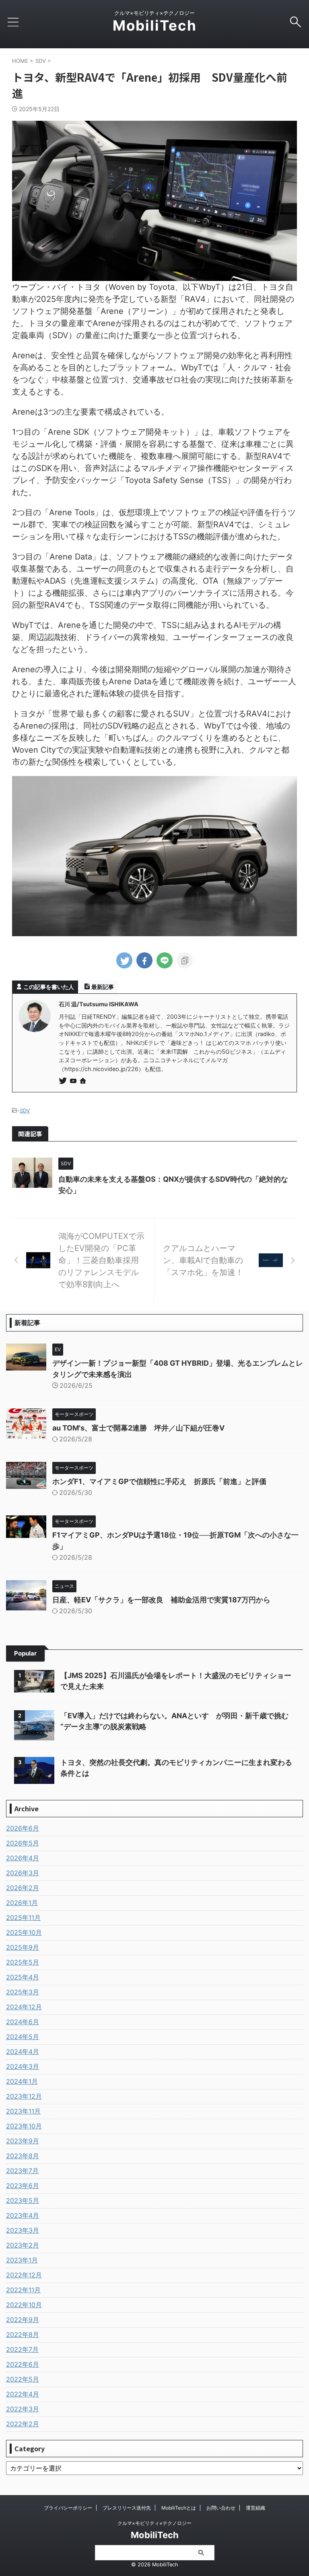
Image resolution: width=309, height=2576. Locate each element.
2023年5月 (23, 2200)
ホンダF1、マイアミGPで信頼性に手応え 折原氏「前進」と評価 (159, 1481)
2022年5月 (23, 2379)
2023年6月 (23, 2186)
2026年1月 (22, 1903)
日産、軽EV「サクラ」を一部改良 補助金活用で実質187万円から (161, 1600)
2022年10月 (24, 2305)
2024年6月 (23, 2022)
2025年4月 (23, 1977)
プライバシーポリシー (68, 2508)
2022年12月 (24, 2275)
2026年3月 (23, 1873)
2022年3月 (23, 2409)
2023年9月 (23, 2141)
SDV (25, 1110)
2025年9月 (23, 1947)
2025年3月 (23, 1992)
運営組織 (255, 2508)
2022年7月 (22, 2349)
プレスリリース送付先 (127, 2508)
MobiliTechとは (179, 2508)
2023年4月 (23, 2215)
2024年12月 (24, 2007)
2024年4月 (23, 2052)
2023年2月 (23, 2245)
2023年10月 (24, 2126)
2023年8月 (23, 2156)
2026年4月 (23, 1858)
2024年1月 (22, 2081)
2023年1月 (22, 2260)
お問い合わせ (221, 2508)
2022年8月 (23, 2334)
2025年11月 (23, 1918)
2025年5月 (23, 1962)
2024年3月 (23, 2066)
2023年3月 (23, 2230)
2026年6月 (23, 1828)
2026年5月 (23, 1843)
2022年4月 (23, 2394)
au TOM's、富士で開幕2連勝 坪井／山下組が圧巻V (138, 1428)
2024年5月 (23, 2037)
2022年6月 (23, 2364)
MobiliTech (155, 25)
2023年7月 (22, 2171)
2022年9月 (23, 2320)
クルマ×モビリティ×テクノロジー (154, 2523)
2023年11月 (23, 2111)
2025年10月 (24, 1932)
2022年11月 (23, 2290)
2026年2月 (23, 1888)
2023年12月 (24, 2096)
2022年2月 (23, 2424)
